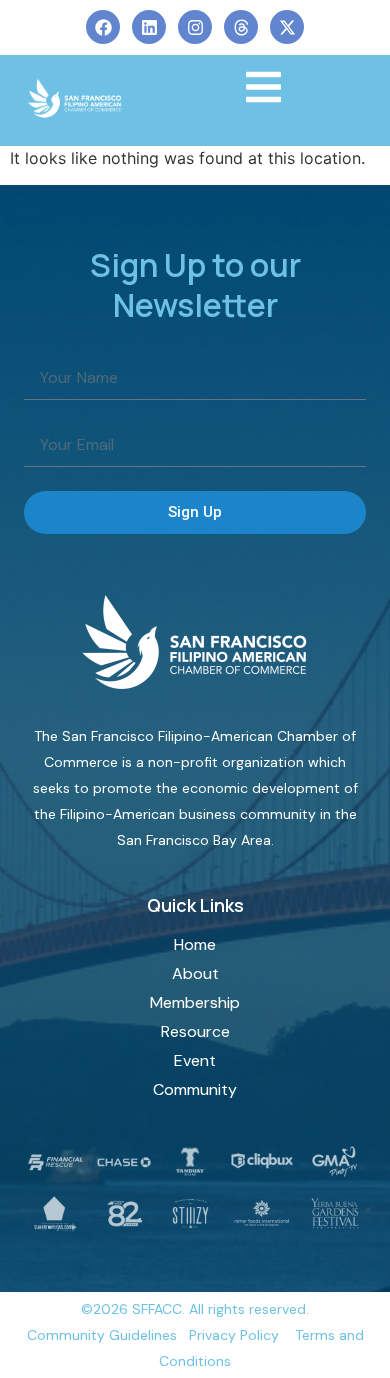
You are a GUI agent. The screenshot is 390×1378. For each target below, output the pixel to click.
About (195, 973)
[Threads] (241, 27)
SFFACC (157, 1309)
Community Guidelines (102, 1335)
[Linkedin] (149, 27)
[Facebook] (103, 27)
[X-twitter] (287, 27)
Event (195, 1060)
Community (195, 1089)
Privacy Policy (234, 1335)
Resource (195, 1031)
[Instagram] (195, 27)
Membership (195, 1002)
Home (195, 944)
